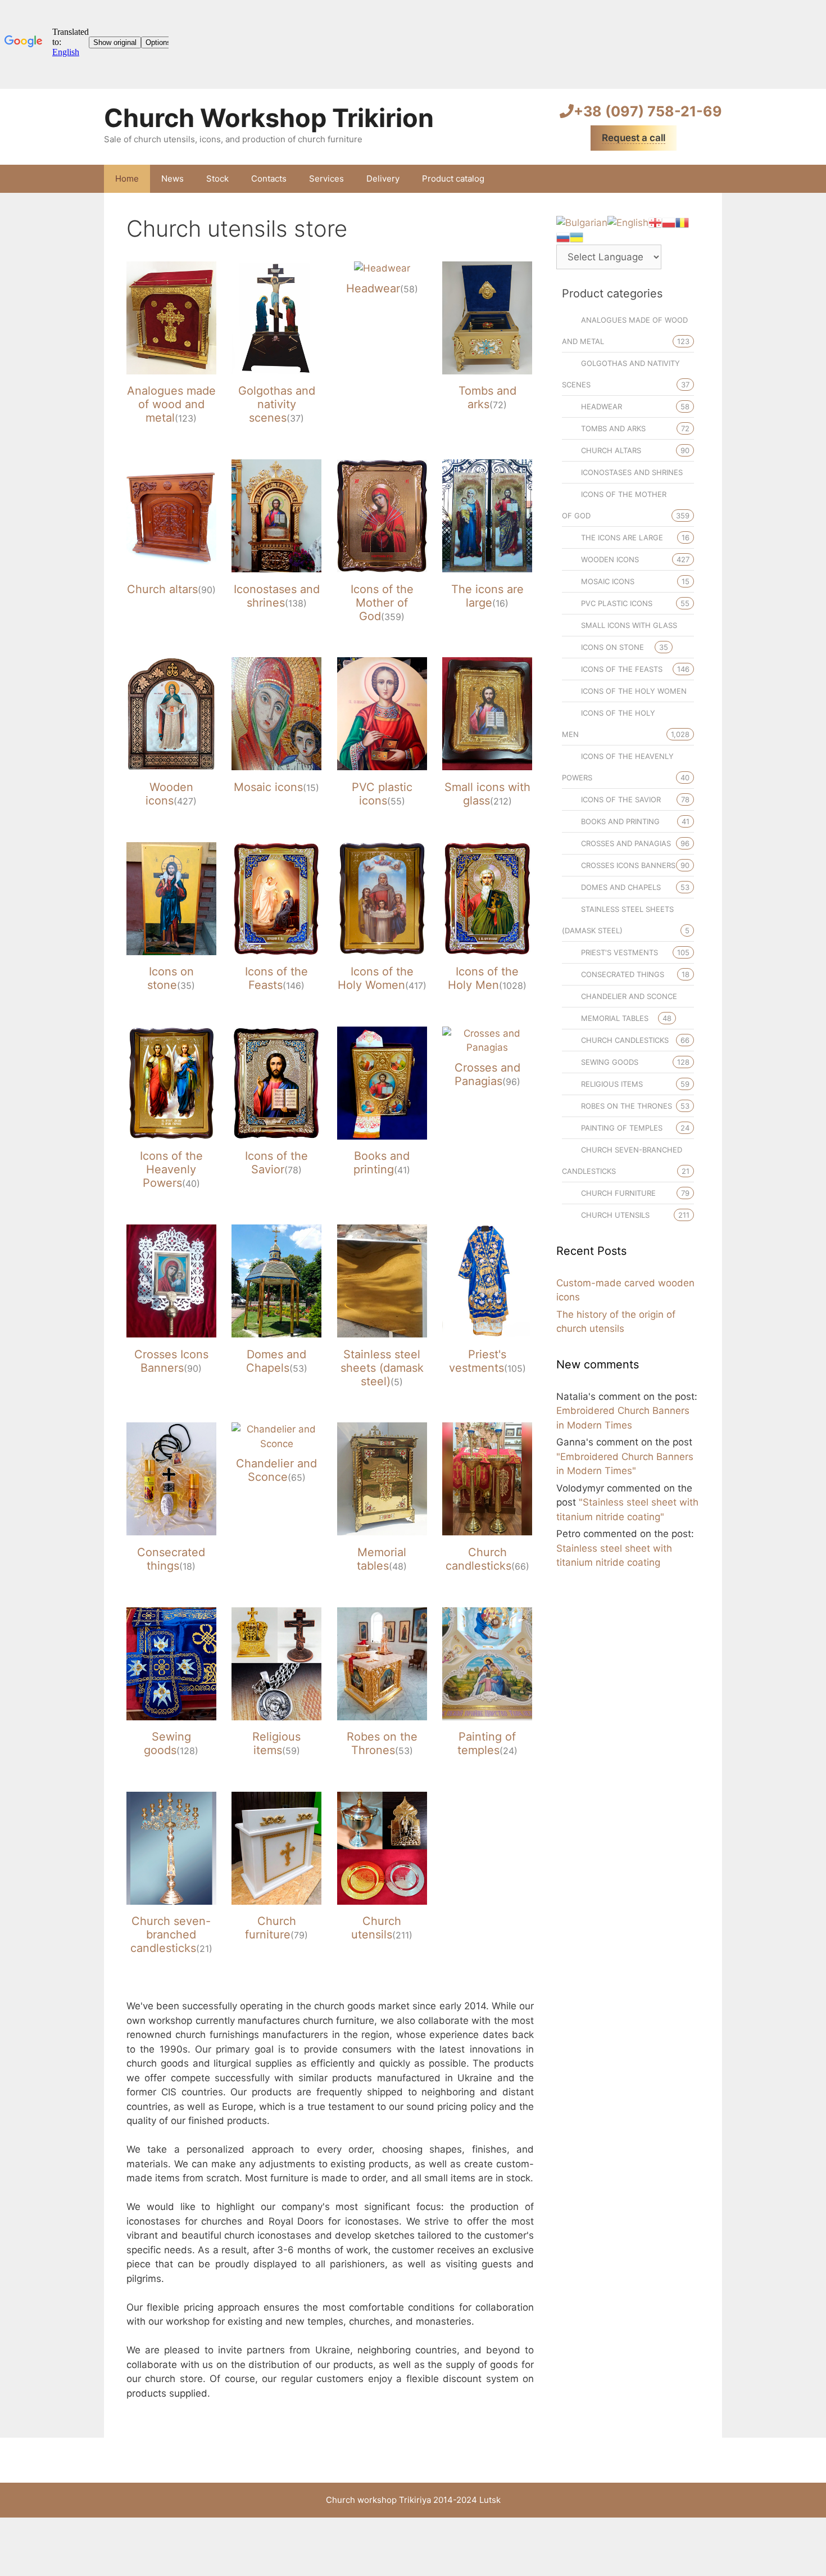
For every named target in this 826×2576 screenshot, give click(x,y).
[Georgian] (655, 222)
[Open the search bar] (705, 179)
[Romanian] (682, 222)
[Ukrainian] (577, 237)
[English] (628, 222)
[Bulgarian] (582, 222)
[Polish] (669, 222)
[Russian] (563, 237)
